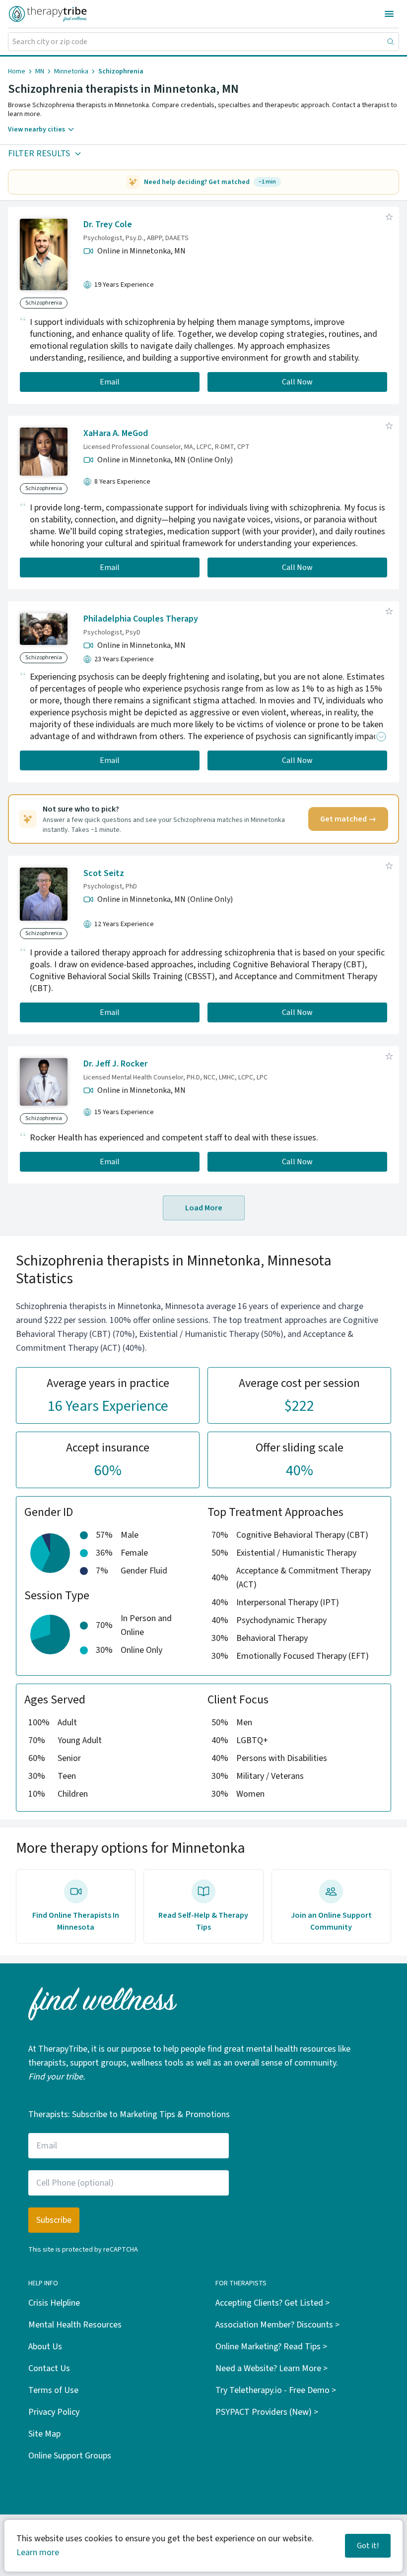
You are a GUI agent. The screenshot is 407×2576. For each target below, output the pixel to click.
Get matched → (348, 819)
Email (110, 382)
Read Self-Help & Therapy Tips (203, 1921)
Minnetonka (71, 71)
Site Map (44, 2434)
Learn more (38, 2552)
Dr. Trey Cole (108, 224)
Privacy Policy (54, 2412)
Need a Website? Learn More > (271, 2368)
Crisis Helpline (54, 2303)
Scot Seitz (104, 873)
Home (17, 71)
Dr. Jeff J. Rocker (115, 1064)
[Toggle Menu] (389, 14)
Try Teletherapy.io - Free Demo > (276, 2390)
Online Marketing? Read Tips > (271, 2347)
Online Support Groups (70, 2456)
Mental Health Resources (75, 2325)
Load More (204, 1208)
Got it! (368, 2546)
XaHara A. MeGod (116, 433)
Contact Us (49, 2368)
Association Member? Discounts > (277, 2325)
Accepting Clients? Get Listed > (272, 2303)
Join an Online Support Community (331, 1921)
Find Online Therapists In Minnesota (76, 1921)
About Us (45, 2347)
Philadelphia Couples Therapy (141, 619)
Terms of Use (53, 2390)
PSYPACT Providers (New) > (267, 2412)
